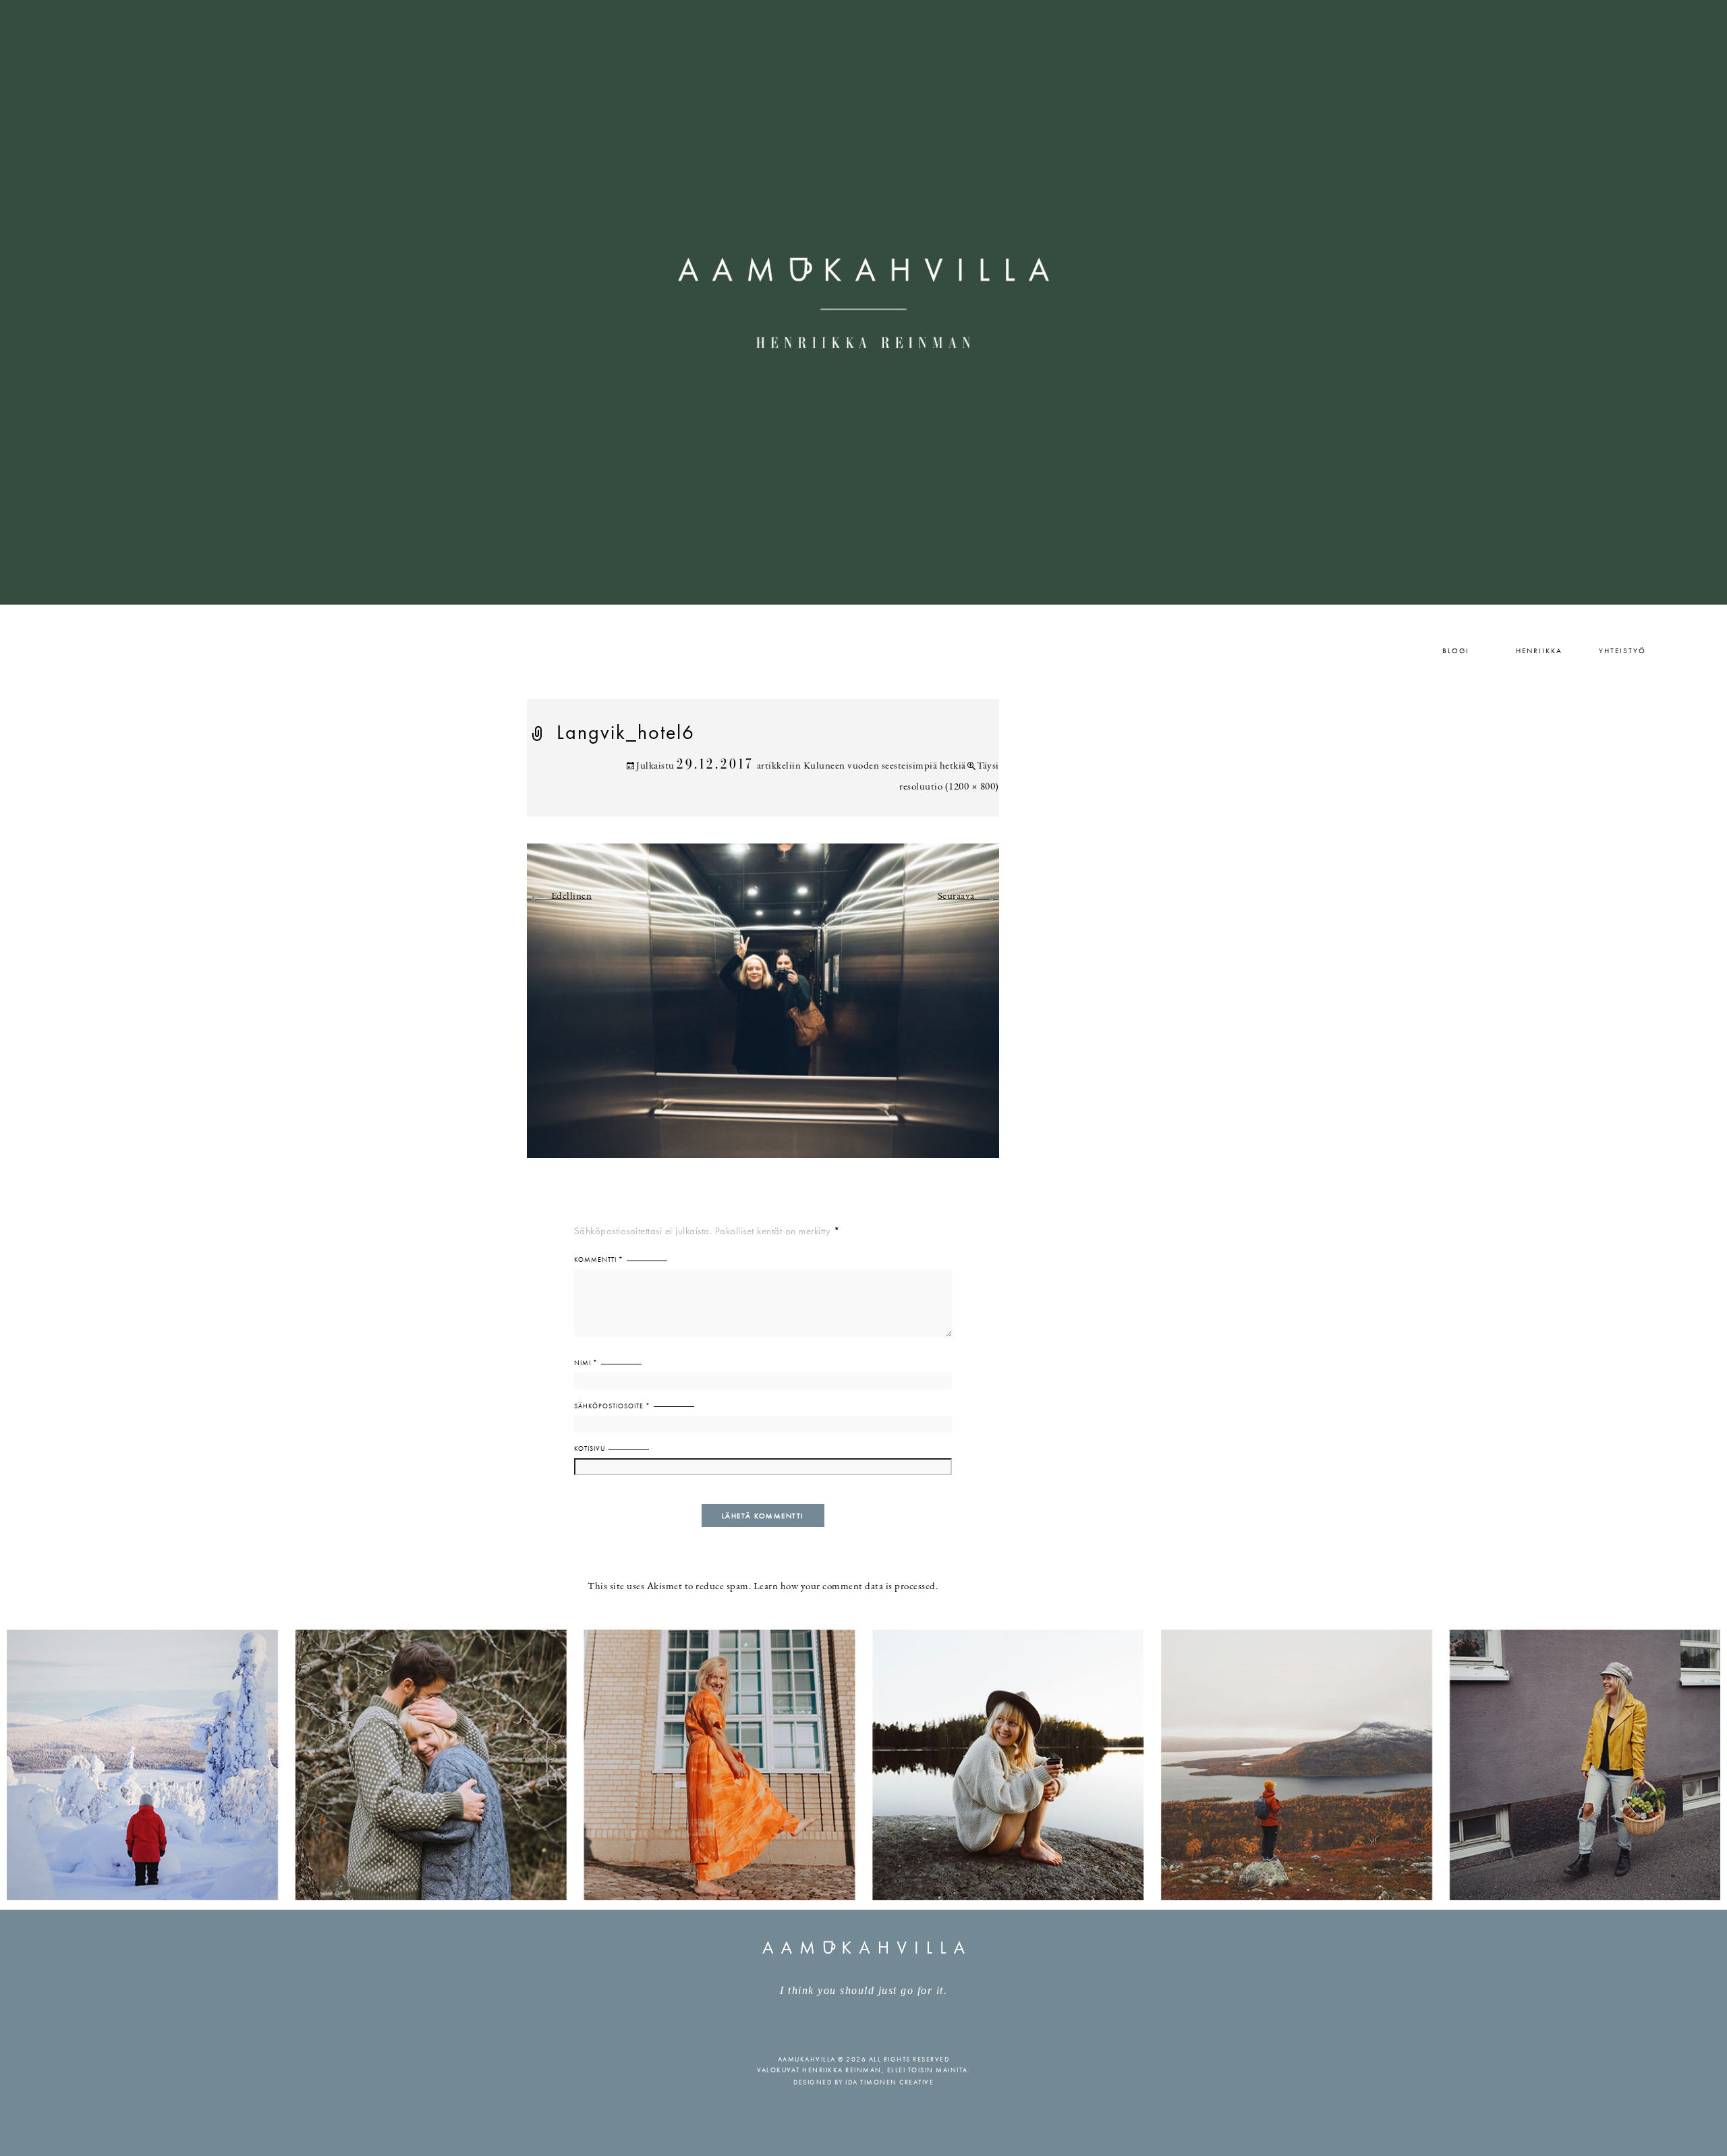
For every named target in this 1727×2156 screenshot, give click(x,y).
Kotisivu (590, 1448)
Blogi (1456, 651)
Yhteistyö (1622, 651)
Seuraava (968, 896)
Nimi (586, 1363)
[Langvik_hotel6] (763, 1008)
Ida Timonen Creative (889, 2082)
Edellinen (560, 896)
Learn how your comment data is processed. (846, 1587)
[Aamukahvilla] (863, 302)
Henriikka (1539, 651)
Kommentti (599, 1260)
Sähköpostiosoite (612, 1406)
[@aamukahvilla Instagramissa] (863, 1764)
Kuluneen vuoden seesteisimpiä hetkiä (885, 766)
